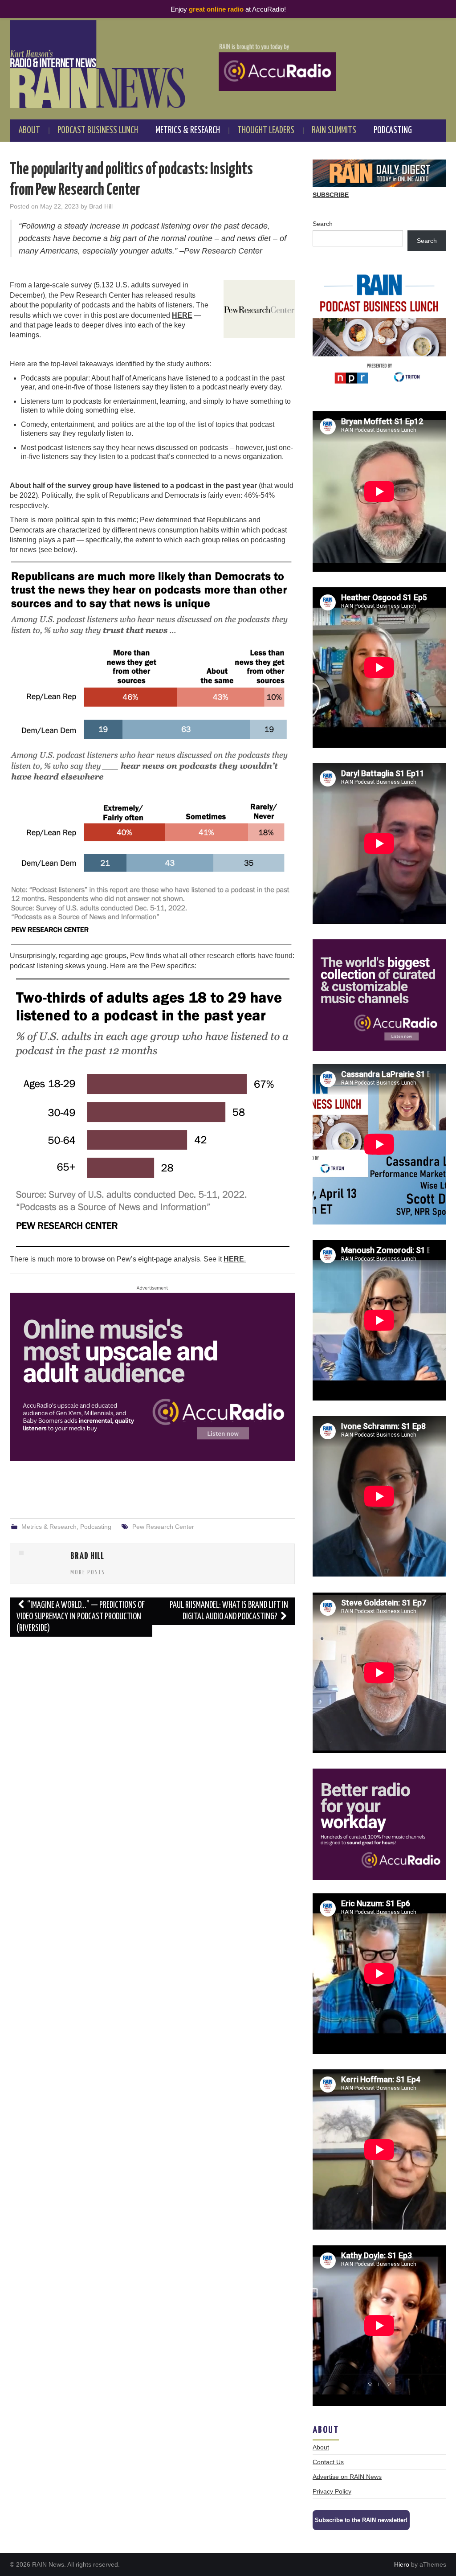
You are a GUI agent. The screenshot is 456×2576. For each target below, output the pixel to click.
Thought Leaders (266, 131)
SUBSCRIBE (331, 195)
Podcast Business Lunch (98, 131)
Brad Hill (101, 206)
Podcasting (393, 131)
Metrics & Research (188, 131)
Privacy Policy (332, 2491)
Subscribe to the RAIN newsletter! (361, 2520)
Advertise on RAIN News (347, 2477)
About (29, 131)
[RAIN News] (228, 64)
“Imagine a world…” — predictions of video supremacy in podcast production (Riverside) (81, 1617)
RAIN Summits (334, 131)
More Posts (88, 1573)
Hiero (402, 2564)
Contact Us (328, 2462)
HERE (182, 315)
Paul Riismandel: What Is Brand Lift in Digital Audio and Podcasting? (229, 1611)
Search (323, 224)
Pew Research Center (163, 1527)
